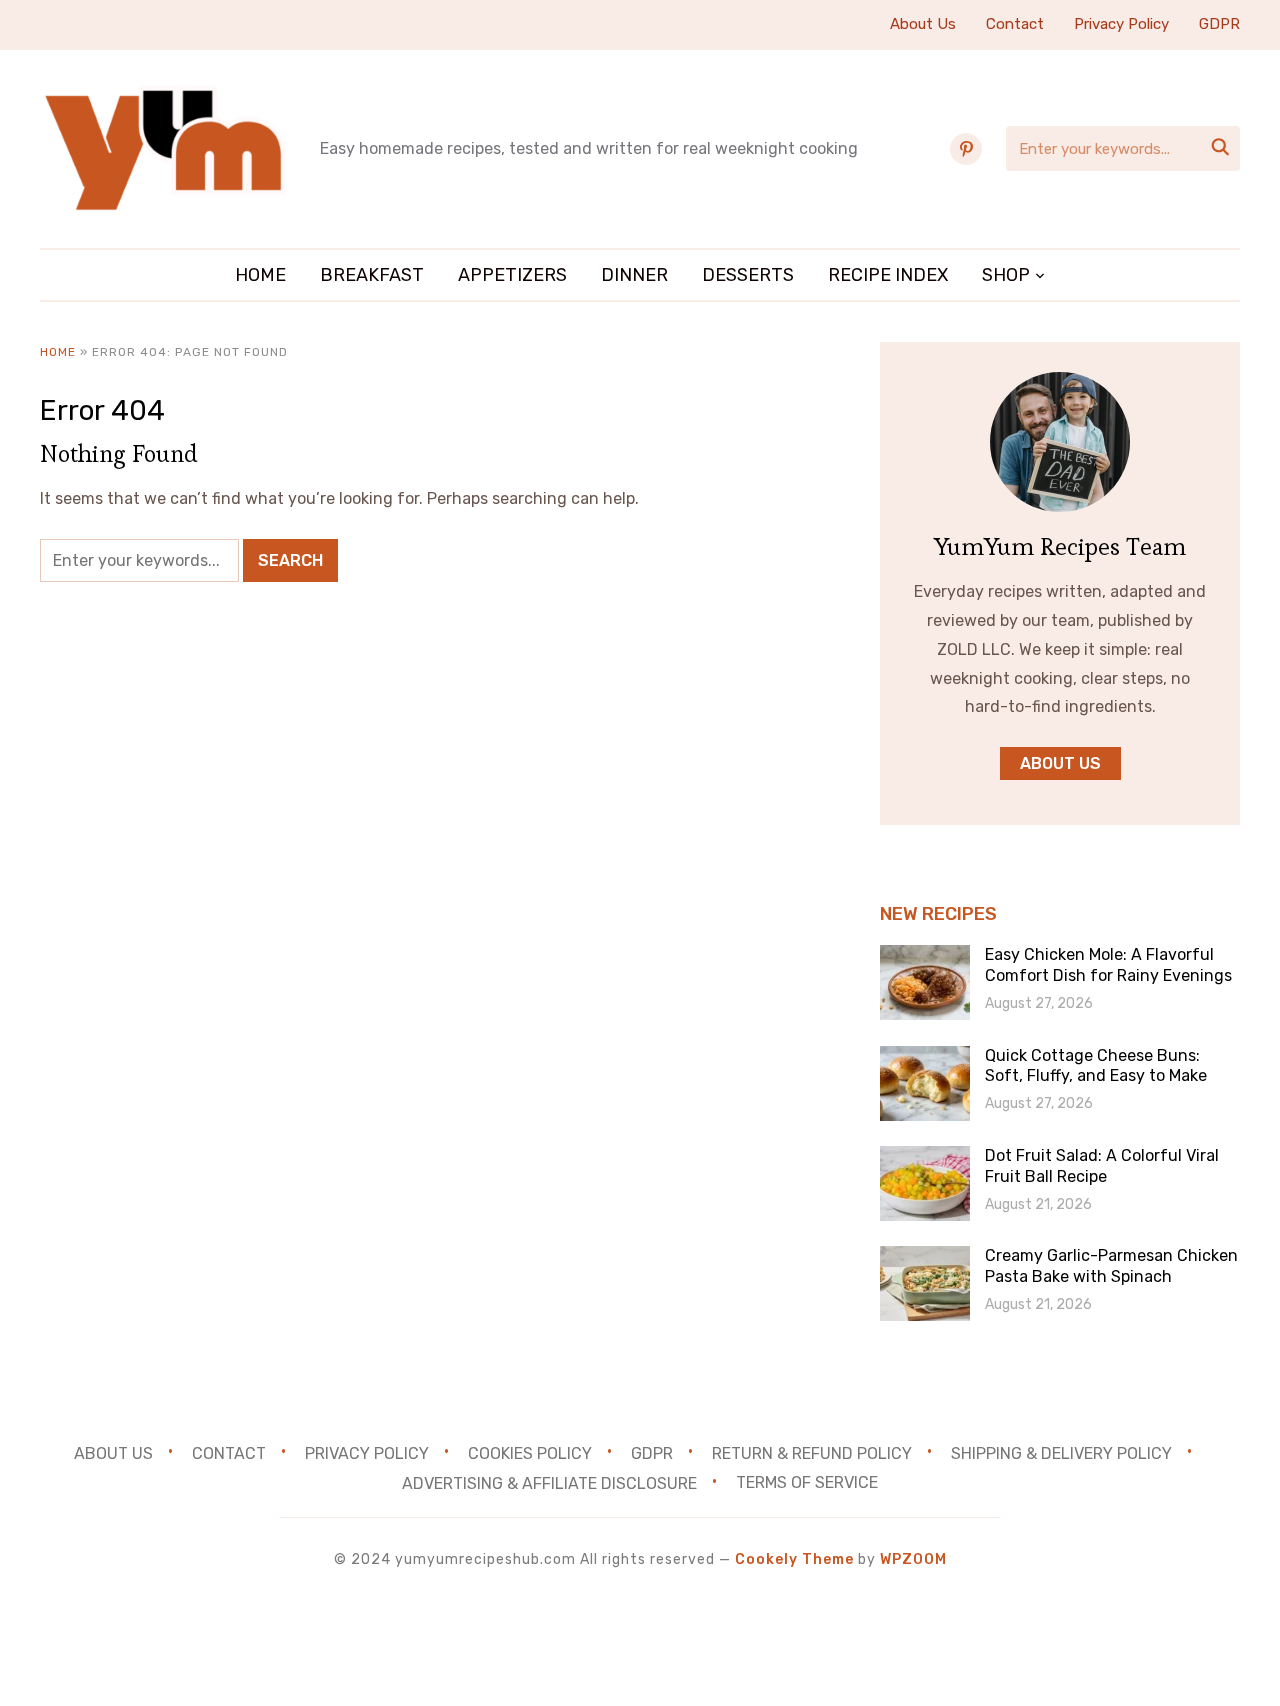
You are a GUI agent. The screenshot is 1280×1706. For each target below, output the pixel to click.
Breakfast (372, 275)
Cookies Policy (530, 1452)
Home (260, 275)
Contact (1015, 24)
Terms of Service (807, 1482)
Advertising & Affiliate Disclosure (549, 1482)
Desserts (748, 275)
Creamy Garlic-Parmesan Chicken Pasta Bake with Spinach (1111, 1266)
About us (1060, 763)
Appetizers (512, 275)
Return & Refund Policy (812, 1452)
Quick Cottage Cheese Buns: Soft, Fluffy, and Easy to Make (1096, 1066)
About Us (923, 24)
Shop (1006, 275)
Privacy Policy (1121, 24)
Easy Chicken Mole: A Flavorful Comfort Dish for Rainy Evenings (1108, 965)
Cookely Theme (794, 1559)
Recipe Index (888, 275)
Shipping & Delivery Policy (1061, 1452)
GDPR (1219, 24)
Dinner (634, 275)
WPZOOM (913, 1559)
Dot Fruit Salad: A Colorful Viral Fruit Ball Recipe (1102, 1166)
